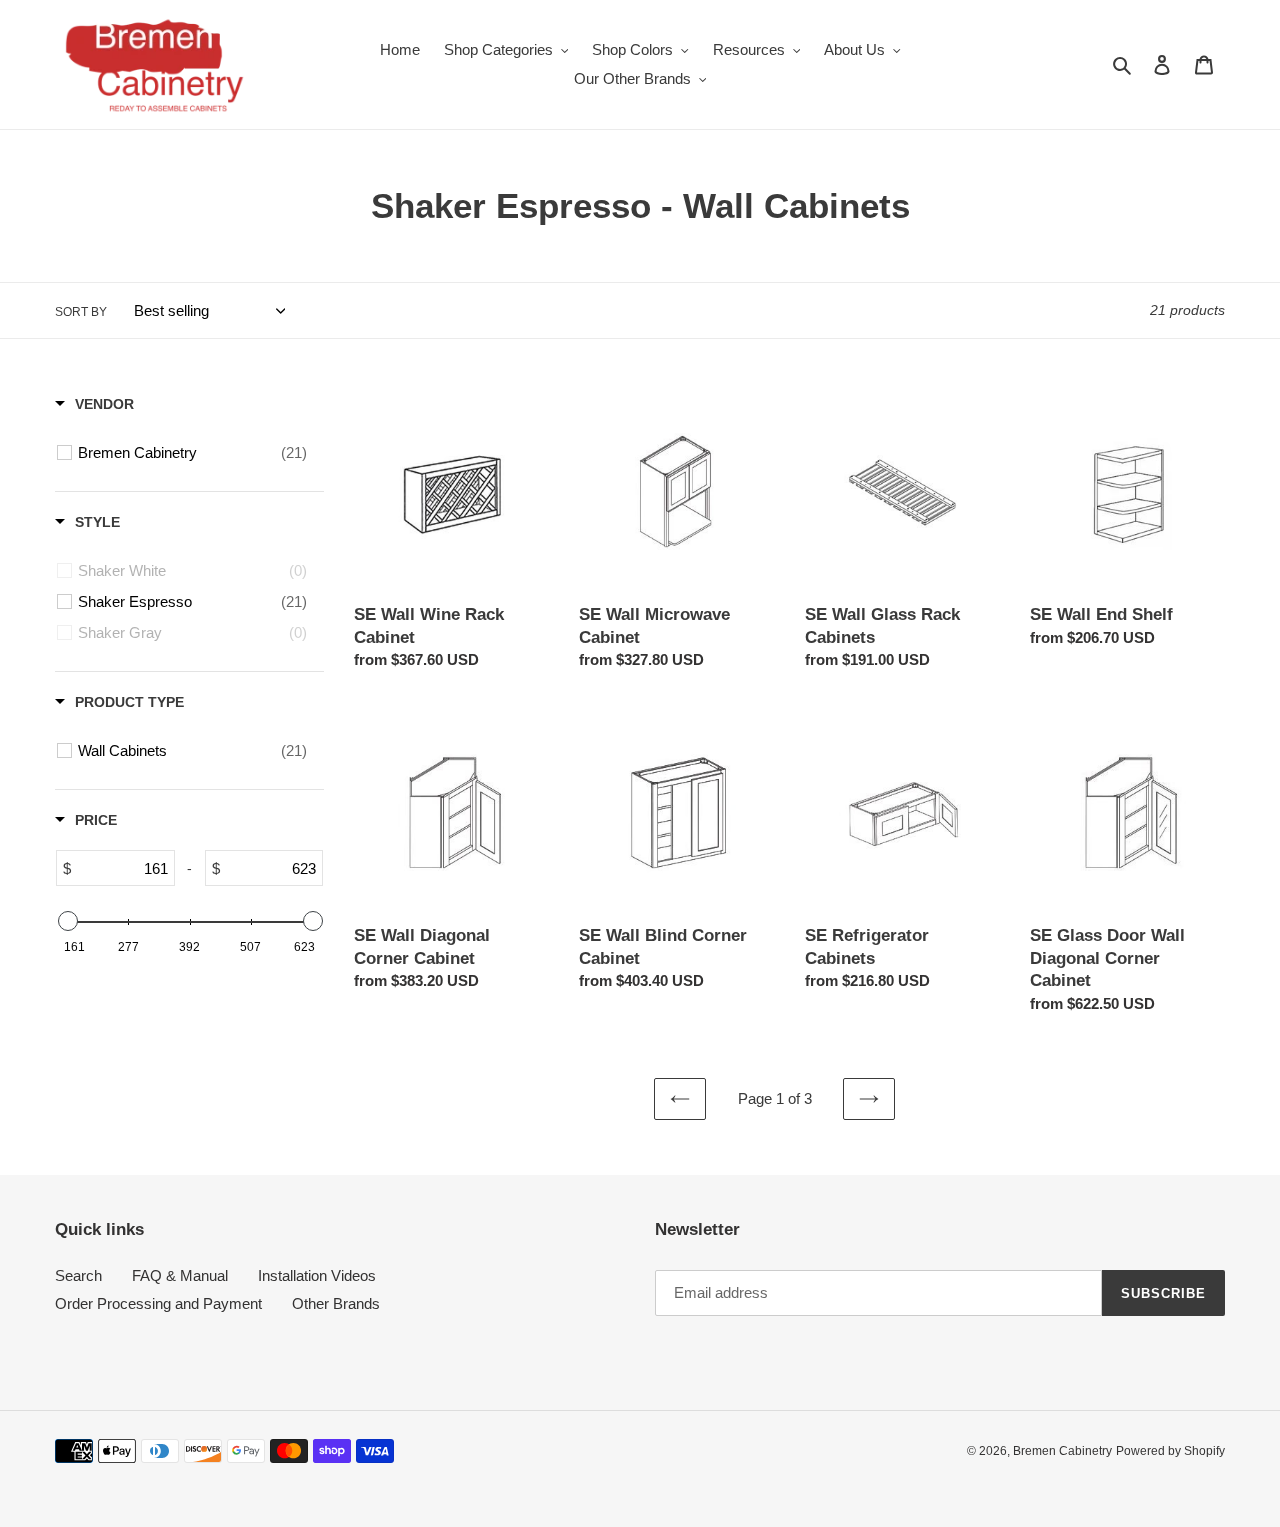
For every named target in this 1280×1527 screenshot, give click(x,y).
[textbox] (122, 868)
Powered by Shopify (1170, 1451)
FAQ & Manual (180, 1275)
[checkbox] (192, 453)
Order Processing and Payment (158, 1303)
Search (78, 1275)
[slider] (67, 921)
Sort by (81, 312)
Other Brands (336, 1303)
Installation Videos (317, 1275)
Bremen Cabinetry (1062, 1451)
